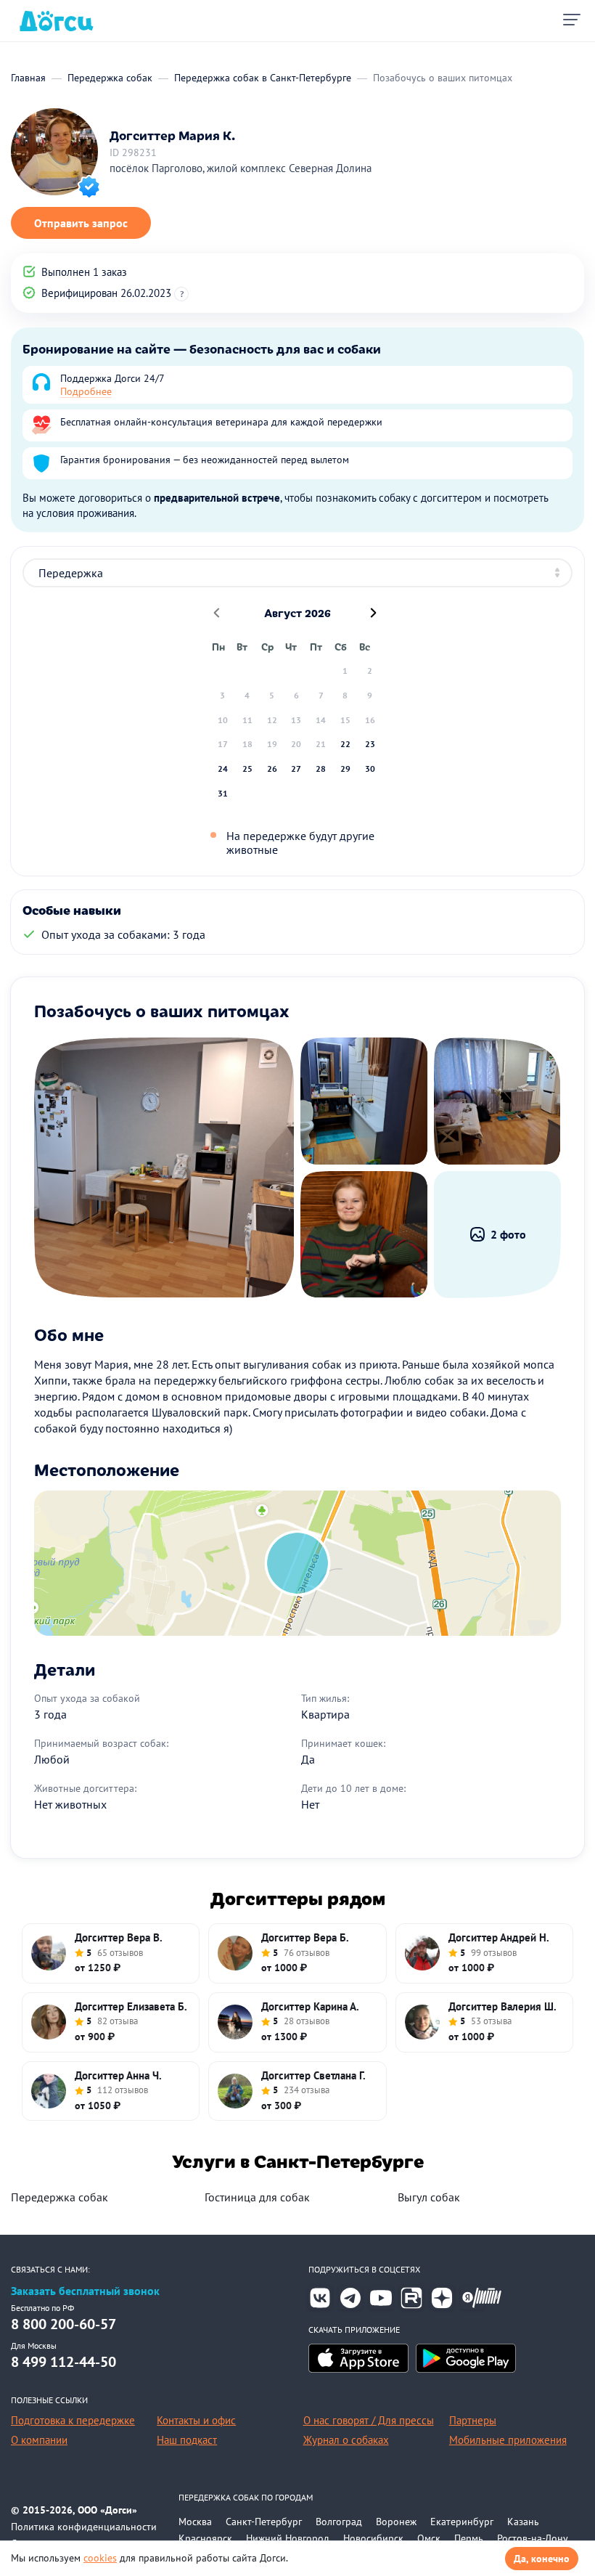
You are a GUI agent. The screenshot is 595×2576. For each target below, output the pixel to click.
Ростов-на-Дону (533, 2538)
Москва (195, 2522)
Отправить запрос (81, 223)
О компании (39, 2440)
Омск (429, 2538)
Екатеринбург (462, 2522)
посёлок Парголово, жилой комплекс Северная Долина (241, 168)
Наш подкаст (187, 2440)
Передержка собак (59, 2197)
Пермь (469, 2538)
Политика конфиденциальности (84, 2527)
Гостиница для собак (257, 2197)
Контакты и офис (196, 2420)
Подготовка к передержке (73, 2420)
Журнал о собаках (346, 2440)
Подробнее (86, 391)
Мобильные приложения (508, 2440)
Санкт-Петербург (264, 2522)
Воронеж (396, 2522)
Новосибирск (373, 2538)
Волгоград (339, 2522)
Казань (523, 2522)
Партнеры (473, 2420)
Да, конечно (542, 2559)
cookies (100, 2558)
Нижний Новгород (288, 2538)
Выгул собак (429, 2197)
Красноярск (205, 2538)
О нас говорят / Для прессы (369, 2420)
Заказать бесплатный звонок (85, 2291)
